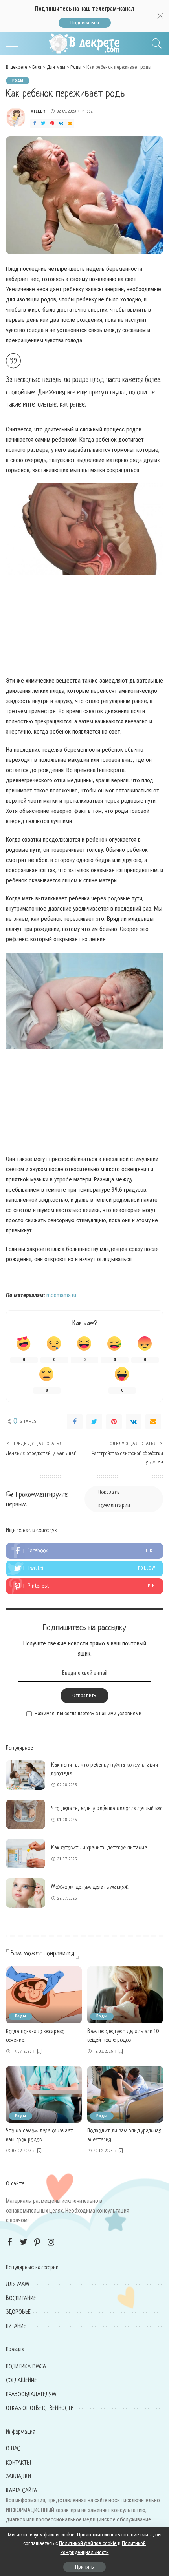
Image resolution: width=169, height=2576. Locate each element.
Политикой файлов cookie (88, 2543)
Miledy (38, 111)
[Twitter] (43, 123)
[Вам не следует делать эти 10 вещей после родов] (125, 1995)
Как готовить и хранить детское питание (99, 1848)
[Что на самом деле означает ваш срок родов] (44, 2094)
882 (89, 111)
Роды (18, 80)
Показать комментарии (114, 1499)
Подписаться (85, 23)
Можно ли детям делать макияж (90, 1887)
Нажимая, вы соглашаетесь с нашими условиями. (89, 1713)
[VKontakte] (61, 123)
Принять (84, 2567)
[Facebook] (35, 123)
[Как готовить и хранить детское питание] (26, 1854)
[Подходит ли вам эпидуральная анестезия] (125, 2094)
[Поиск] (155, 44)
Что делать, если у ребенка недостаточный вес (107, 1809)
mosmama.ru (61, 1295)
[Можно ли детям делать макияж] (26, 1893)
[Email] (70, 123)
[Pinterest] (52, 123)
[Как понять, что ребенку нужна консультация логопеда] (26, 1775)
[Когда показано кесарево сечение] (44, 1995)
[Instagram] (51, 2242)
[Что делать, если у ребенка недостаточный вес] (26, 1814)
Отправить (84, 1695)
